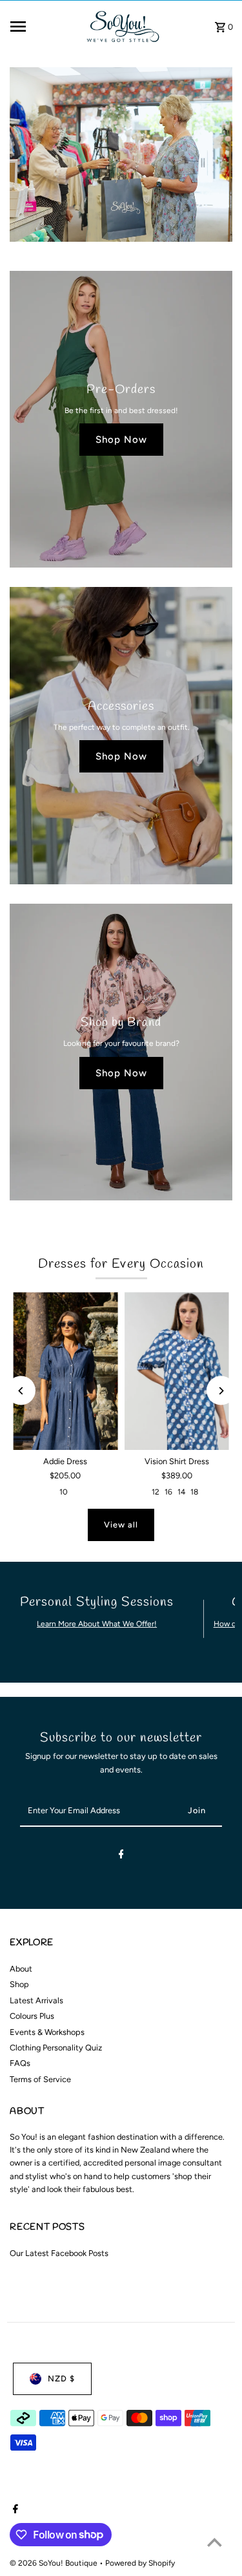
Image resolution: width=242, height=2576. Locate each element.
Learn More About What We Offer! (97, 1624)
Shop (19, 1984)
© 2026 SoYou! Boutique (55, 2563)
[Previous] (21, 1391)
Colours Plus (32, 2016)
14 (181, 1492)
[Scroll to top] (215, 2542)
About (21, 1969)
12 (156, 1492)
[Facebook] (121, 1856)
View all (121, 1525)
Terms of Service (40, 2079)
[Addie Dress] (65, 1371)
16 (168, 1492)
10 (64, 1492)
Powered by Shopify (140, 2563)
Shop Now (121, 440)
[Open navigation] (42, 27)
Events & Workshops (47, 2032)
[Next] (221, 1391)
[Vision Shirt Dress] (177, 1371)
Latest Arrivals (36, 2000)
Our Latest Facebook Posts (59, 2253)
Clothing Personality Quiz (56, 2048)
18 (194, 1492)
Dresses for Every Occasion (121, 1264)
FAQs (20, 2063)
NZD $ (61, 2379)
